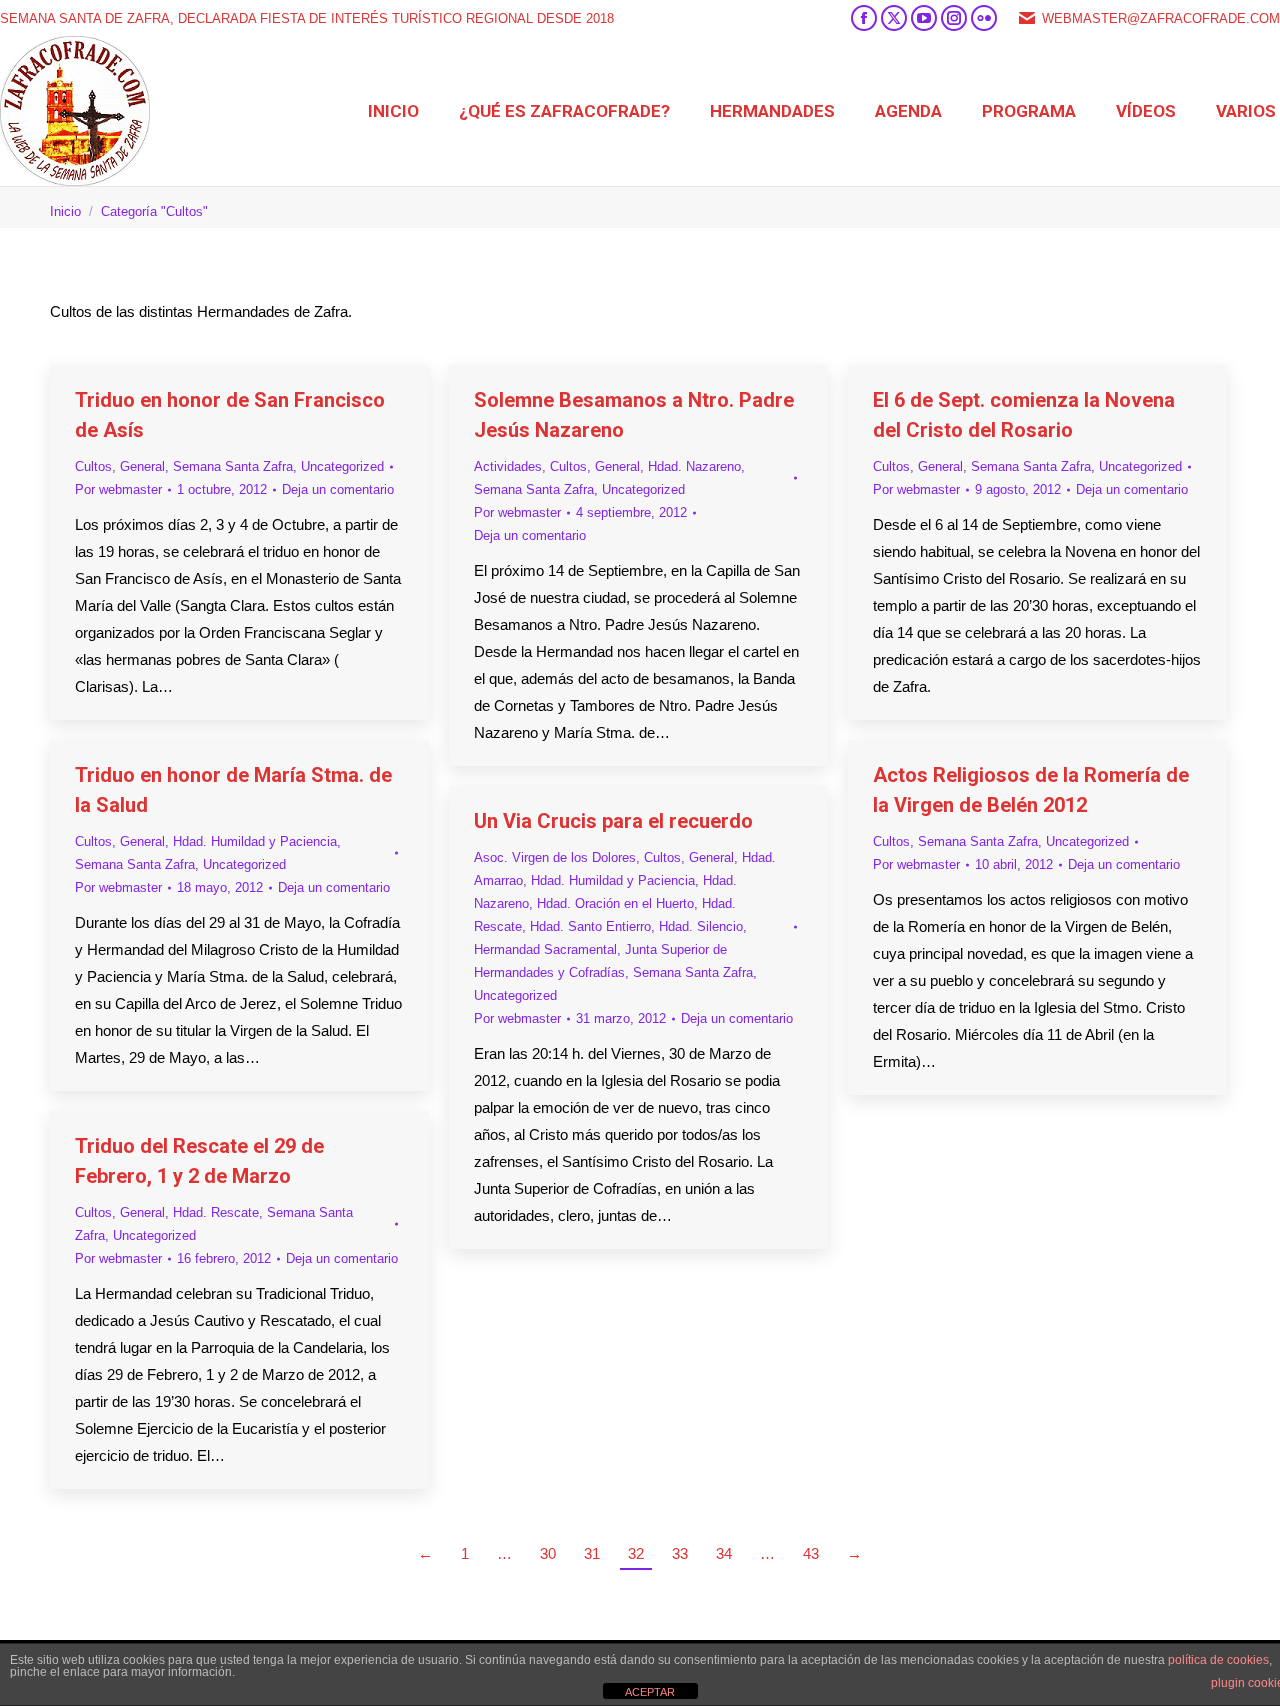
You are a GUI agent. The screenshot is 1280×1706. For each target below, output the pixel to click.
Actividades (508, 466)
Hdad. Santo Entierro (590, 926)
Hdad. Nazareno (694, 466)
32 (636, 1553)
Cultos (93, 466)
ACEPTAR (650, 1692)
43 (811, 1553)
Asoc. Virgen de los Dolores (555, 857)
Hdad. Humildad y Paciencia (255, 841)
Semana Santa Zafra (233, 466)
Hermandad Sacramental (545, 949)
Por (118, 489)
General (142, 466)
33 (680, 1553)
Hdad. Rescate (216, 1212)
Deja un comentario (338, 489)
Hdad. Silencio (701, 926)
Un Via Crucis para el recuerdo (613, 821)
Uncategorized (342, 466)
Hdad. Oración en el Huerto (615, 903)
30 (548, 1553)
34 (724, 1553)
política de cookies (1218, 1660)
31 (592, 1553)
